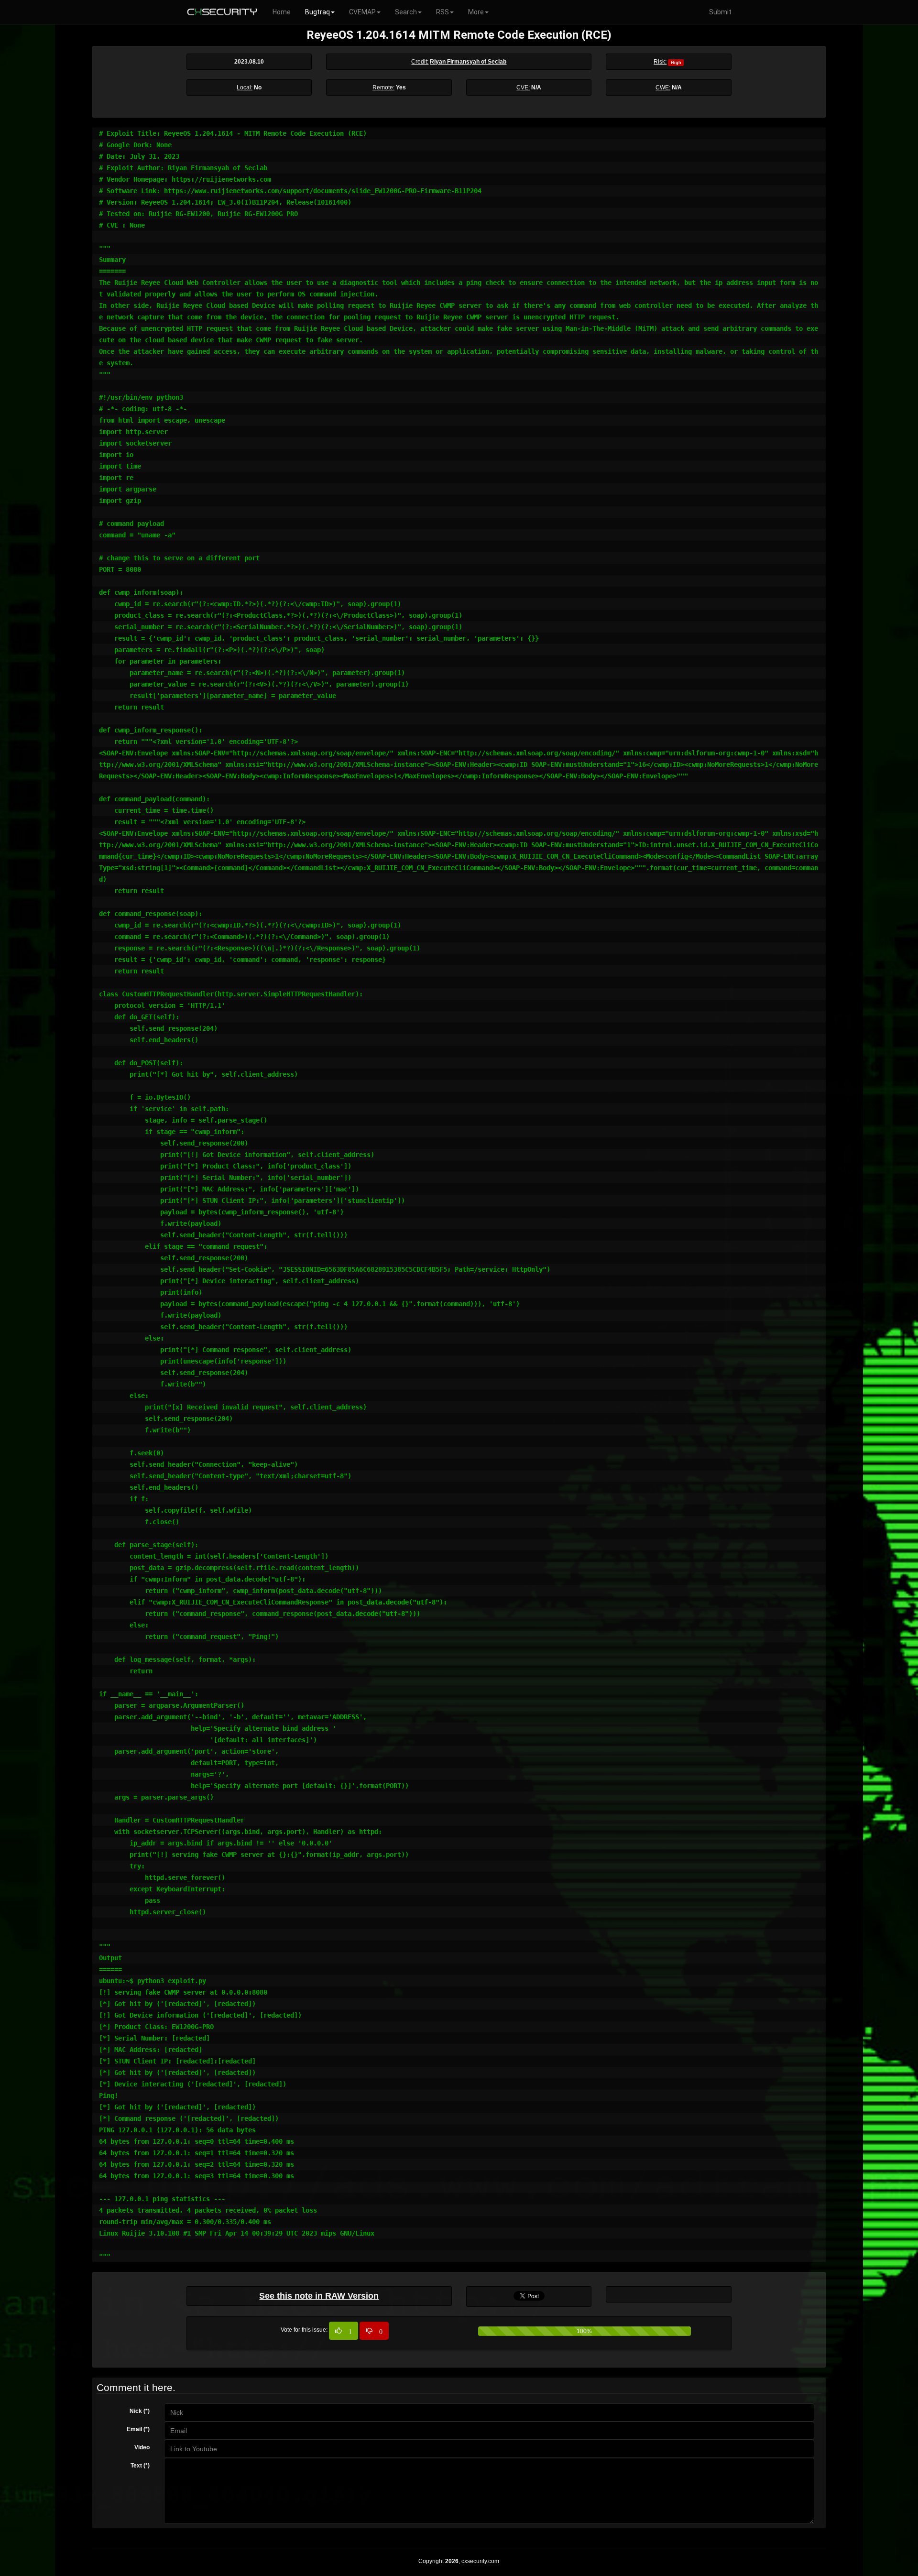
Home (282, 12)
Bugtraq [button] (317, 12)
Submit (720, 12)
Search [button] (406, 12)
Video (142, 2447)
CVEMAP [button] (362, 12)
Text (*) (140, 2466)
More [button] (476, 12)
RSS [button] (443, 12)
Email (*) (138, 2429)
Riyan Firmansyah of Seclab (468, 62)
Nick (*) (140, 2411)
